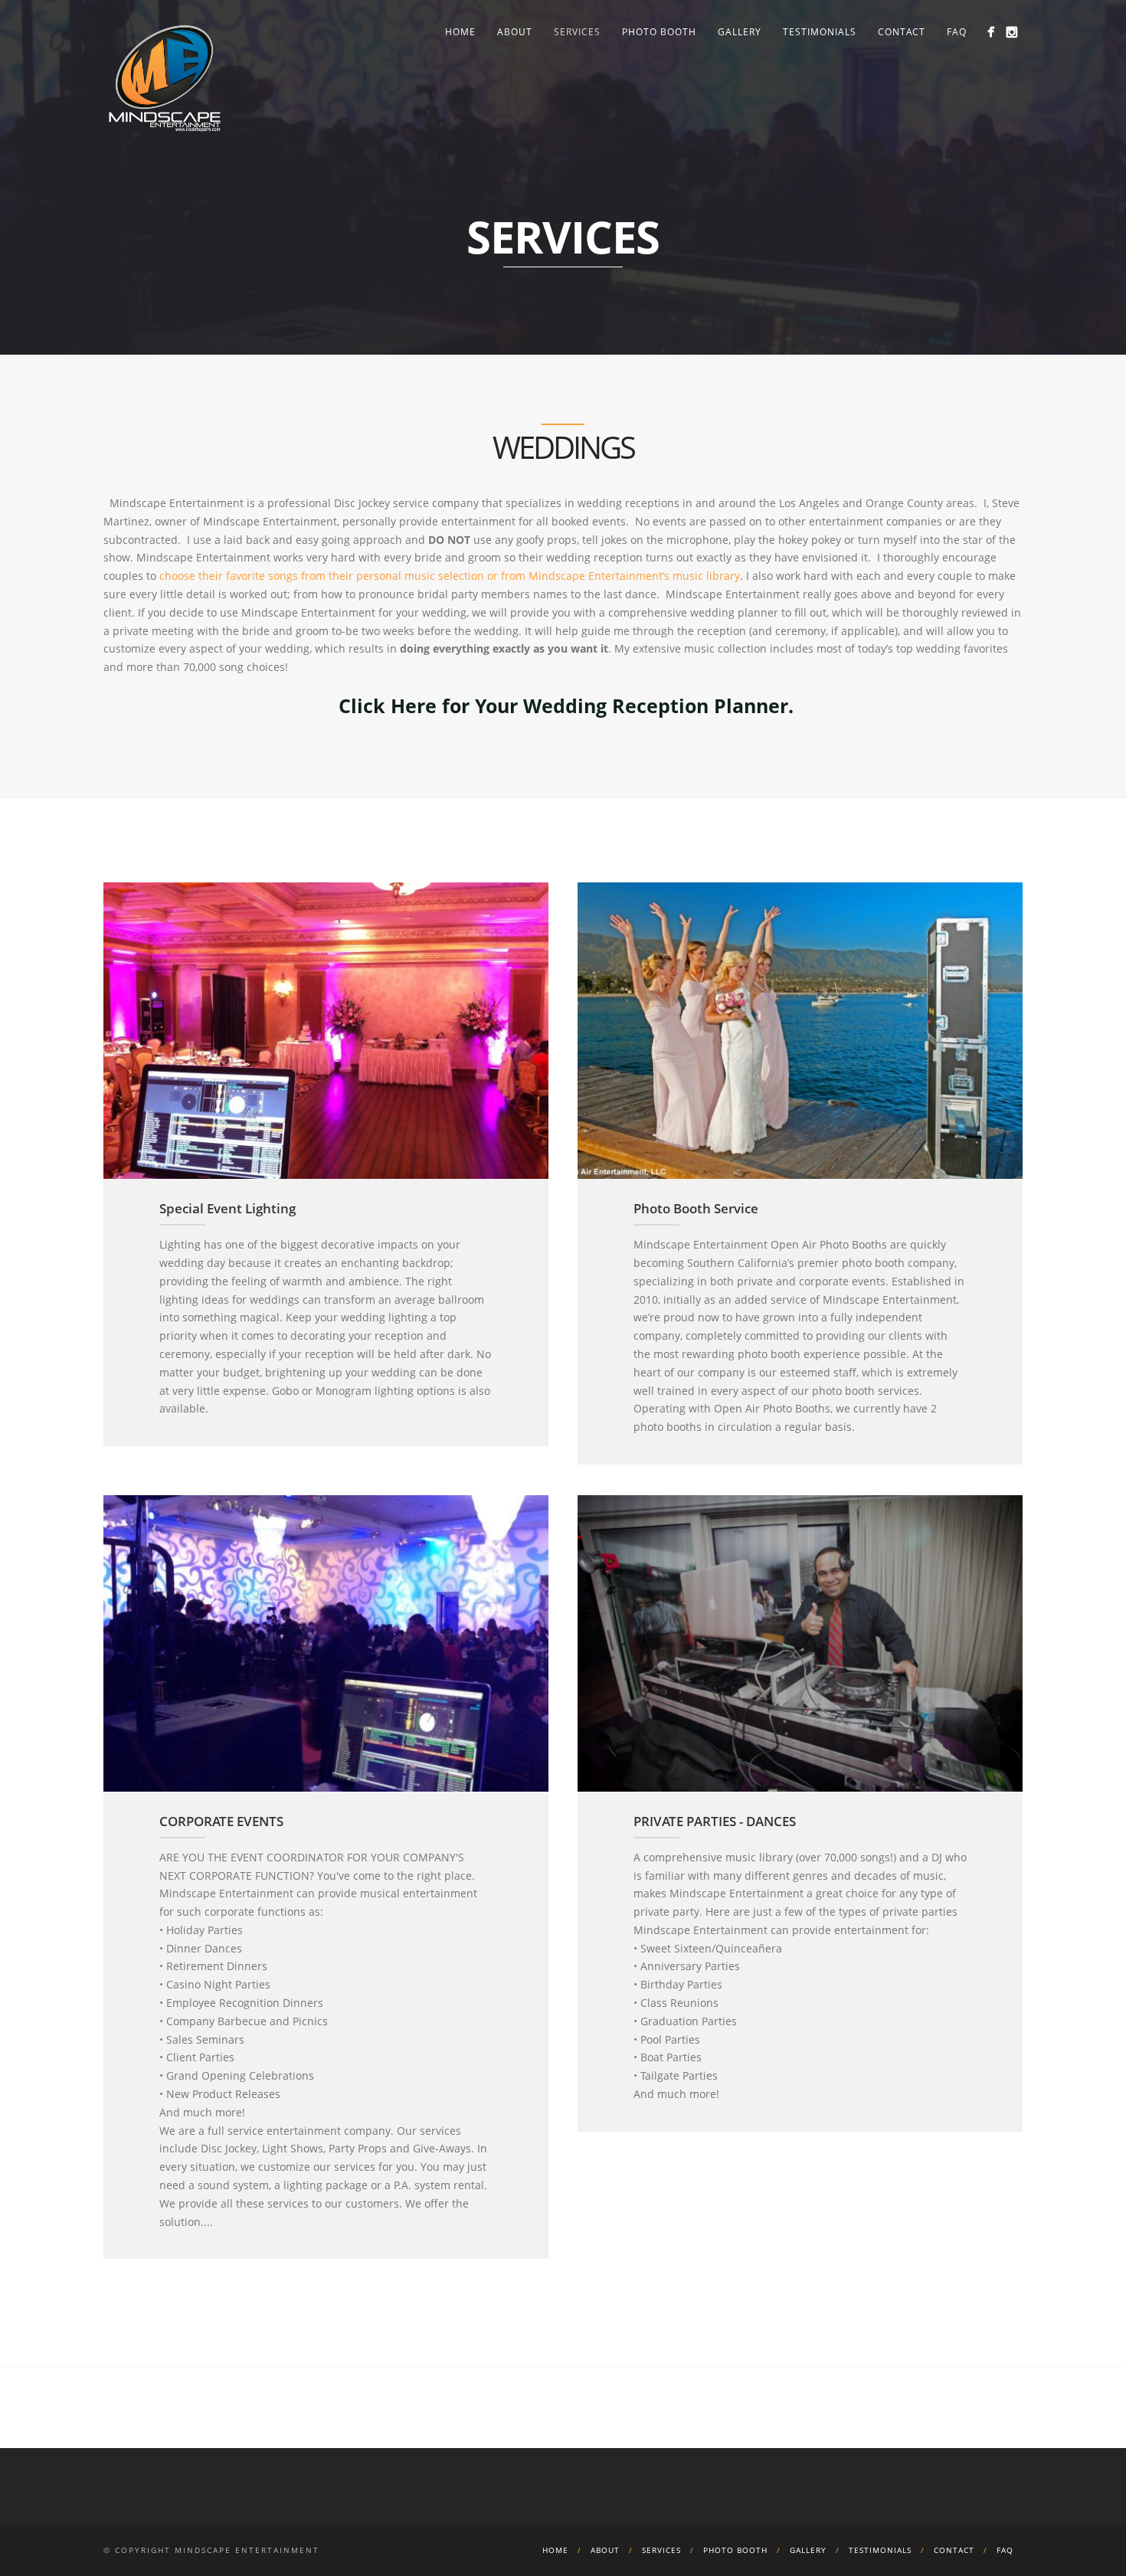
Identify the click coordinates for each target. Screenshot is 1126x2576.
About (515, 32)
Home (460, 32)
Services (577, 32)
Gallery (740, 32)
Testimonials (820, 32)
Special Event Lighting (227, 1208)
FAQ (957, 32)
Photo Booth (659, 32)
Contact (902, 32)
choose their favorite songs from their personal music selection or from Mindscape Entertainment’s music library (450, 576)
